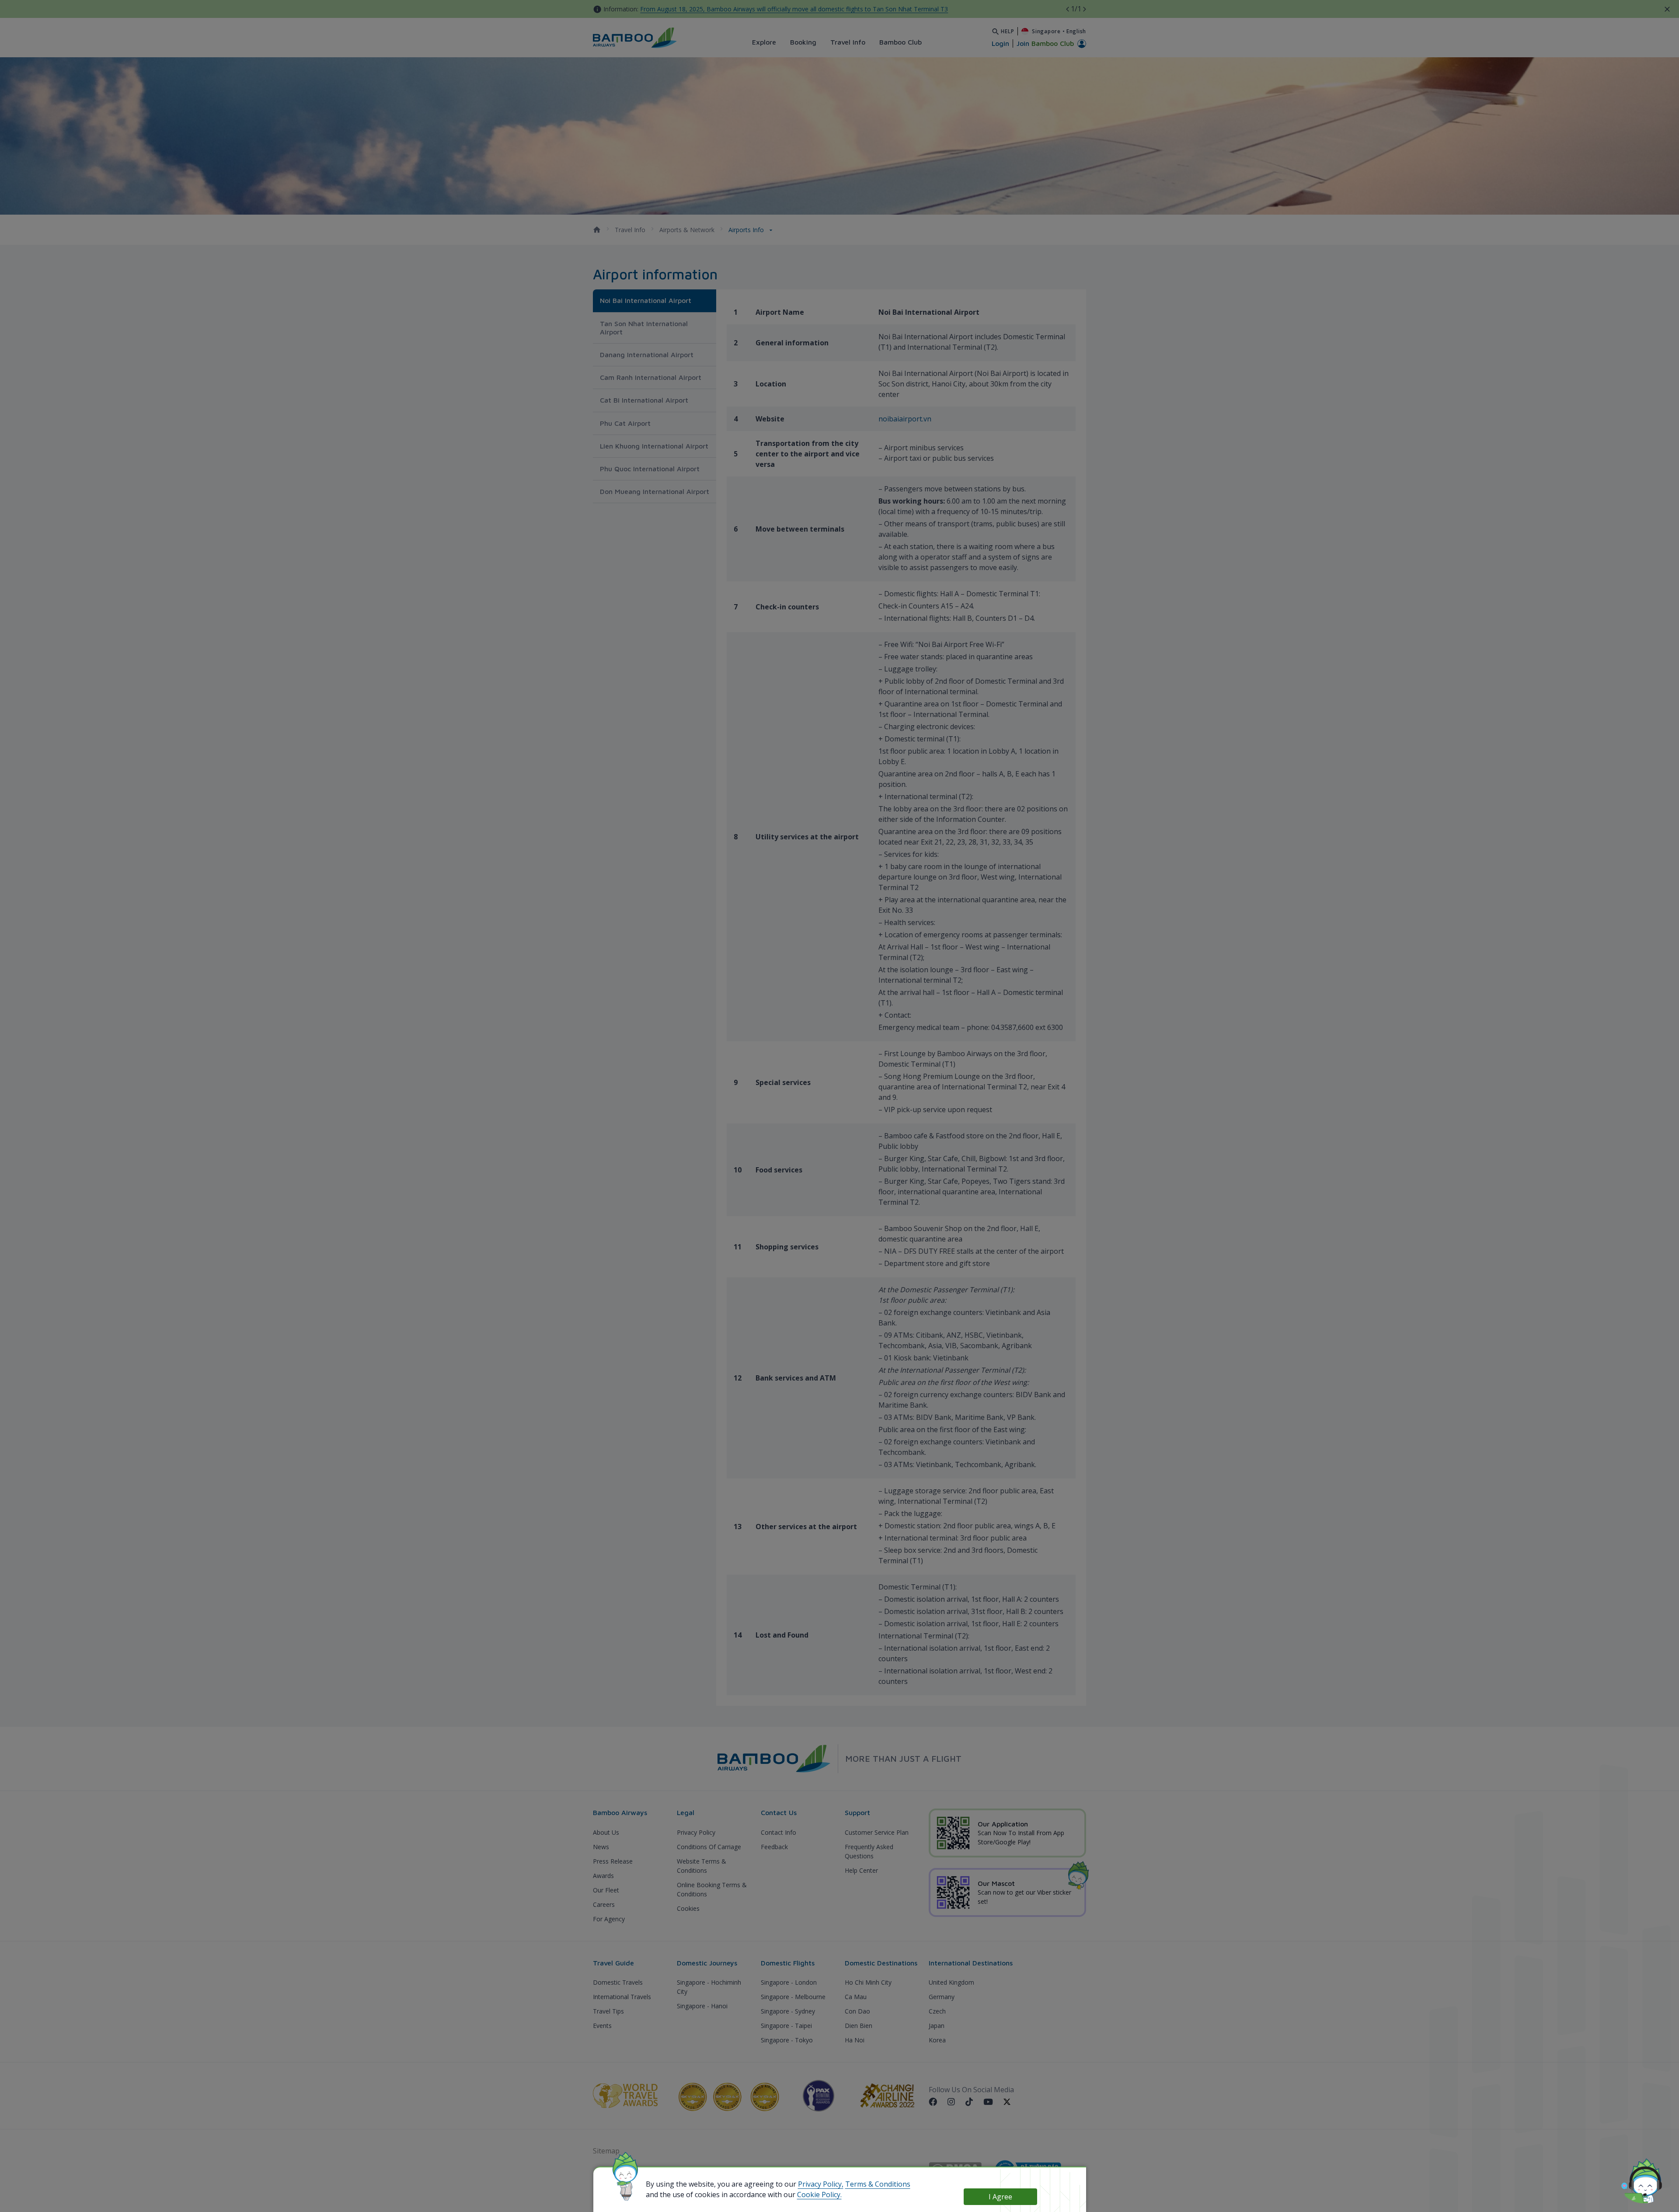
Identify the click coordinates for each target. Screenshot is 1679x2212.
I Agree (1000, 2197)
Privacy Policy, (821, 2184)
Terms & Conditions (878, 2184)
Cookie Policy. (819, 2195)
